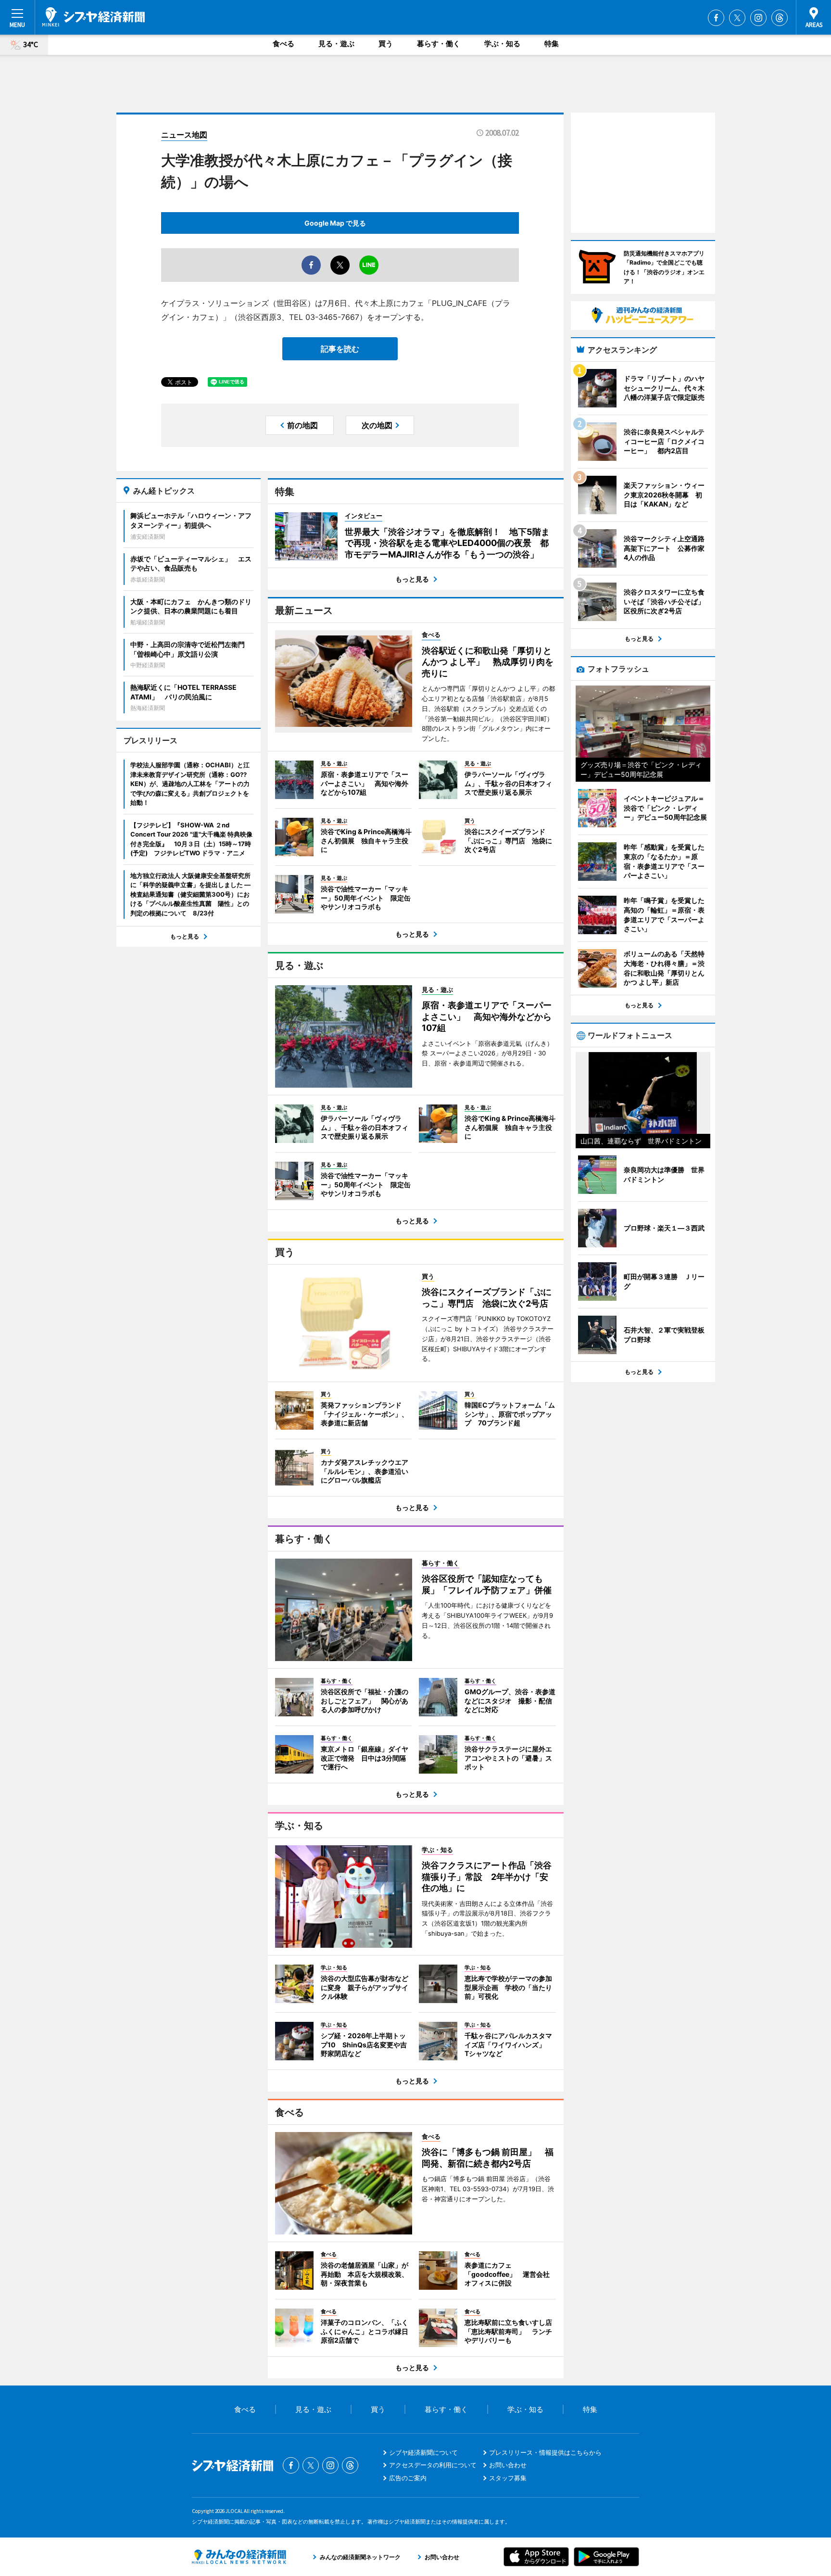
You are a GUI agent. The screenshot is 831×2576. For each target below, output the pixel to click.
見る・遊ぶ (336, 44)
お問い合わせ (508, 2465)
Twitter (737, 18)
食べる (283, 44)
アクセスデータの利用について (433, 2465)
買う (386, 44)
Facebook (716, 18)
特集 (552, 44)
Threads (780, 18)
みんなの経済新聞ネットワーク (239, 2557)
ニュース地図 (184, 135)
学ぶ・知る (502, 44)
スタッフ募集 (508, 2478)
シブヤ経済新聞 (94, 17)
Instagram (758, 18)
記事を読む (340, 349)
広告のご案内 (408, 2478)
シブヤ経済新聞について (423, 2452)
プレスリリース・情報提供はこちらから (545, 2452)
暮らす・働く (439, 44)
